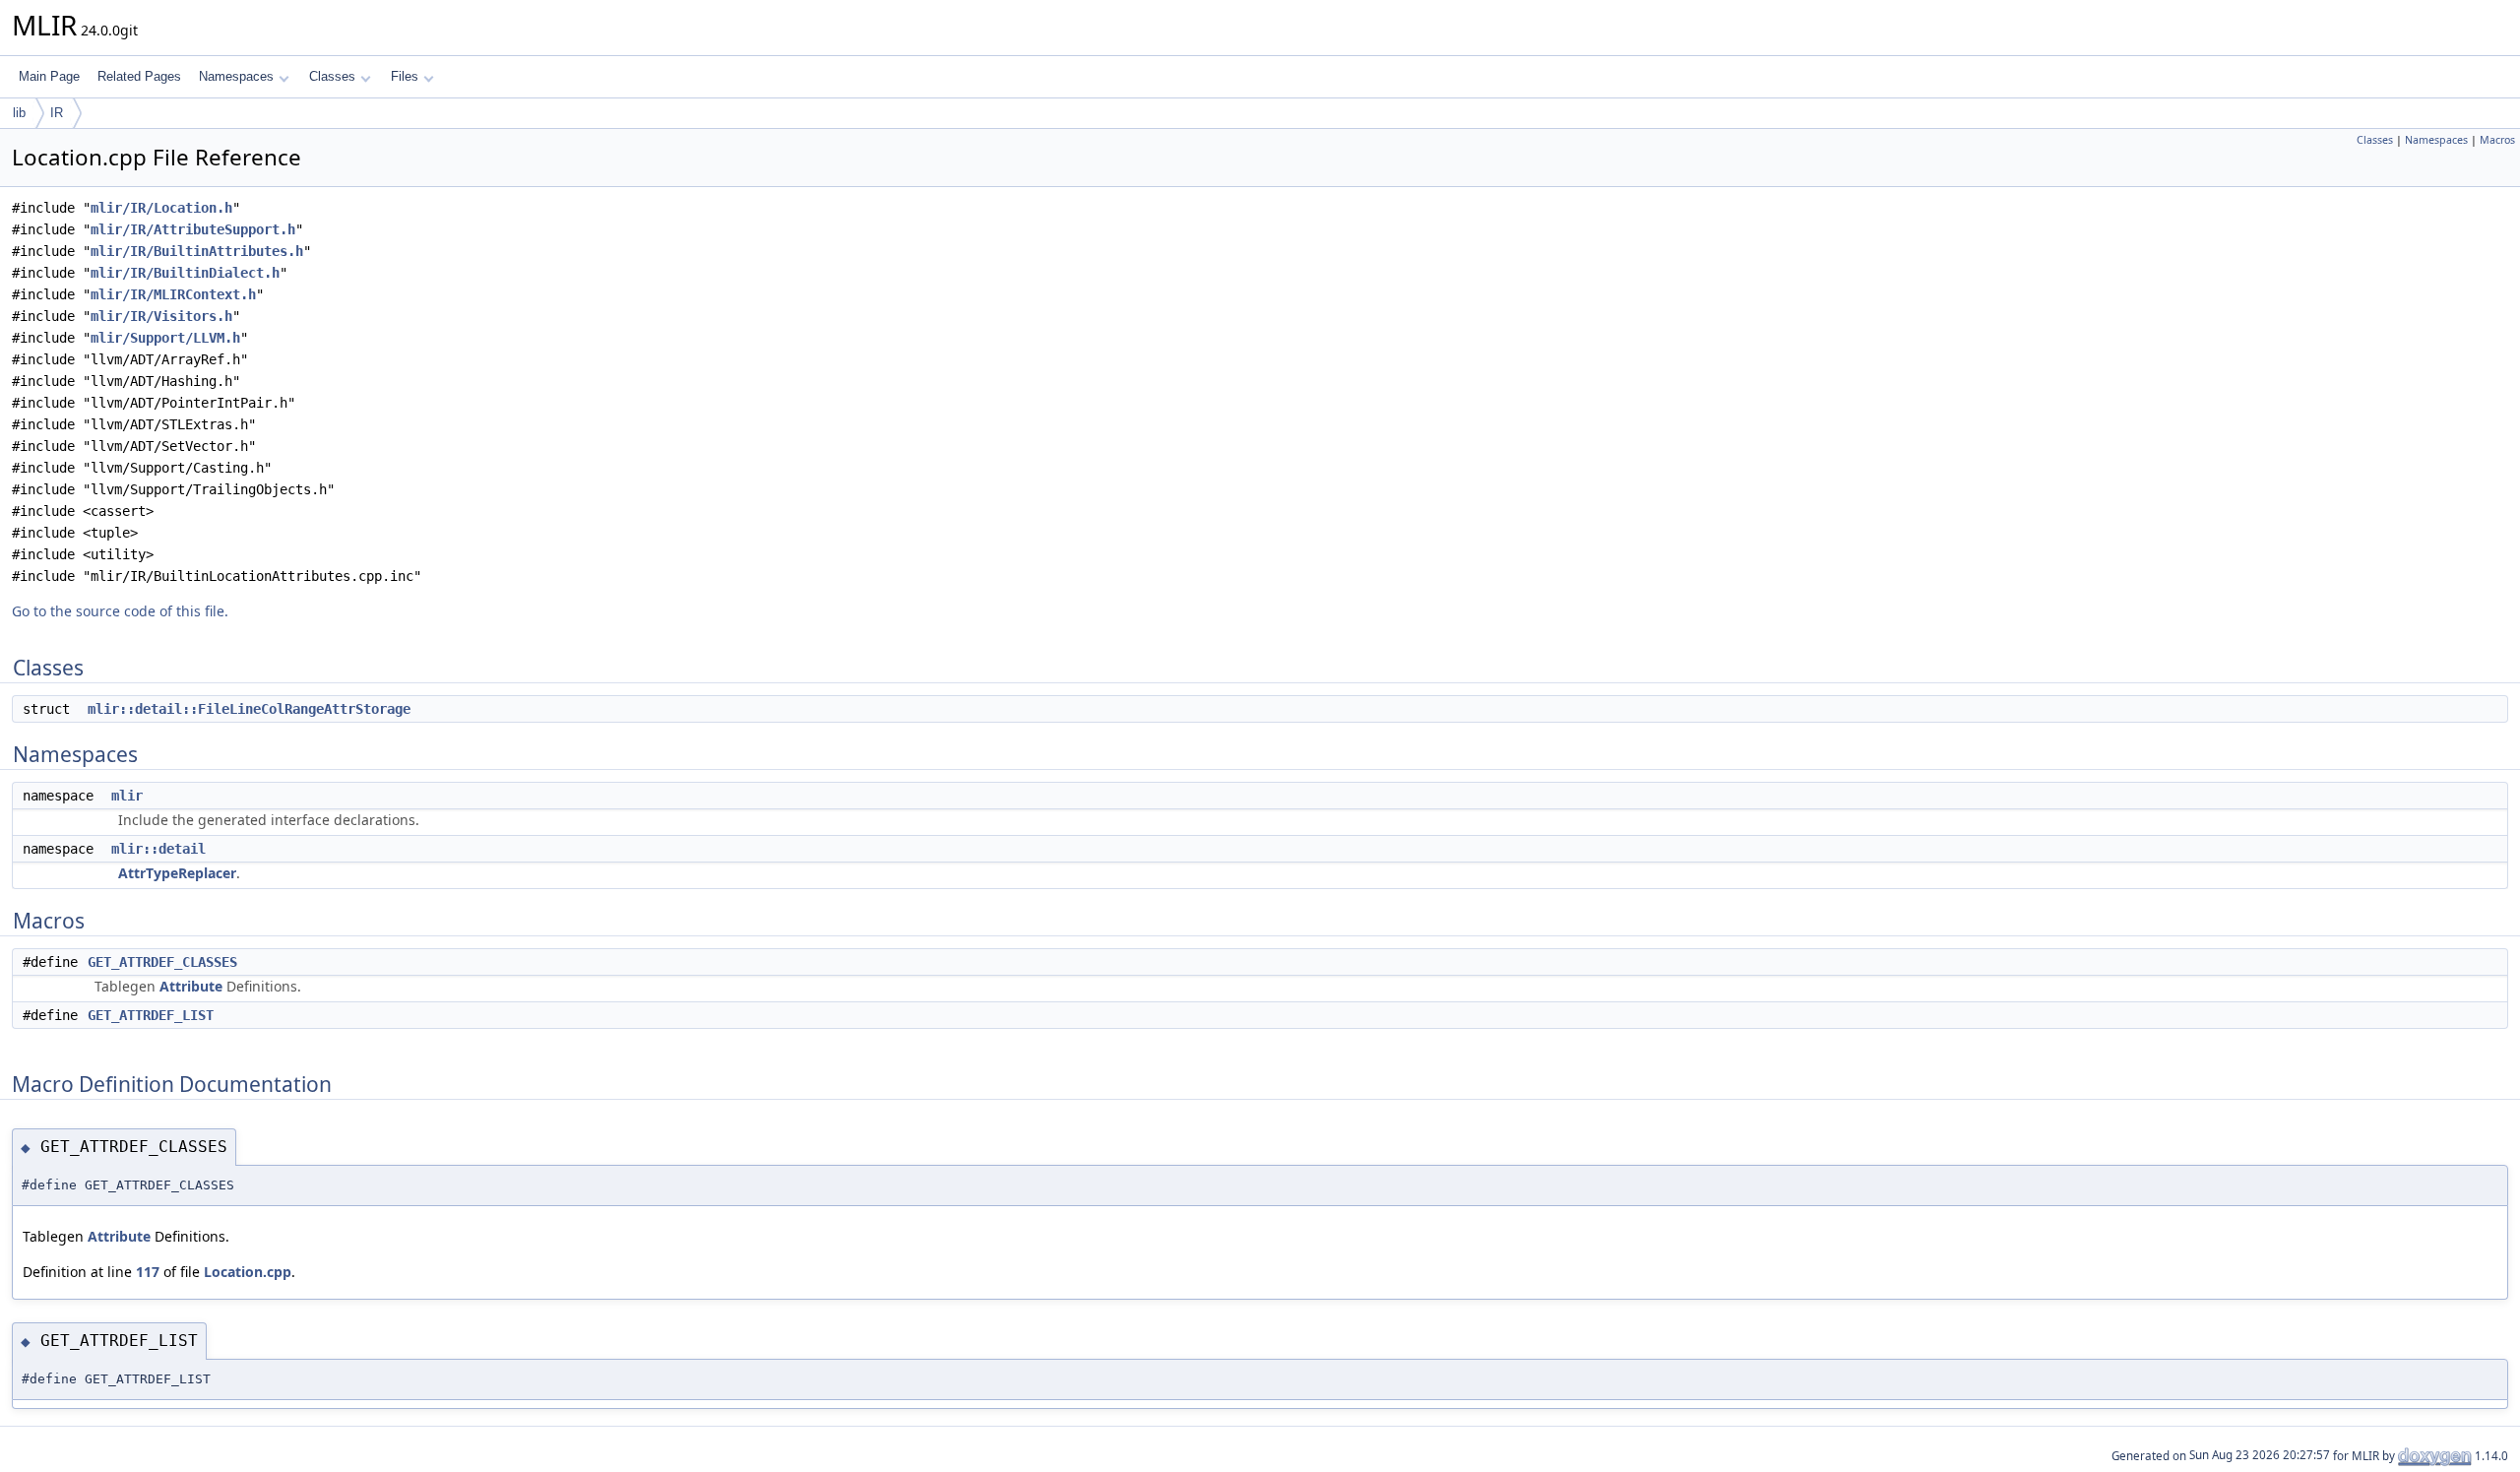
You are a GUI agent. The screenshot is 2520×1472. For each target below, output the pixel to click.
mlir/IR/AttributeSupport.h (193, 229)
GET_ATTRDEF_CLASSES (162, 962)
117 (148, 1272)
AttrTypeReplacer (177, 873)
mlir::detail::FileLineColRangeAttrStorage (249, 709)
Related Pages (139, 76)
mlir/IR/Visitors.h (161, 316)
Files (405, 76)
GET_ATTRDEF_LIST (151, 1015)
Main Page (49, 76)
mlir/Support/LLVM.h (165, 338)
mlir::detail (158, 849)
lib (19, 113)
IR (57, 113)
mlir (127, 796)
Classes (332, 76)
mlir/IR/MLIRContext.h (173, 294)
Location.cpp (248, 1272)
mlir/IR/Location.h (161, 208)
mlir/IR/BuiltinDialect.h (185, 273)
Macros (2497, 140)
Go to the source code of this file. (120, 611)
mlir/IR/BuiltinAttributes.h (197, 251)
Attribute (191, 986)
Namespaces (236, 76)
